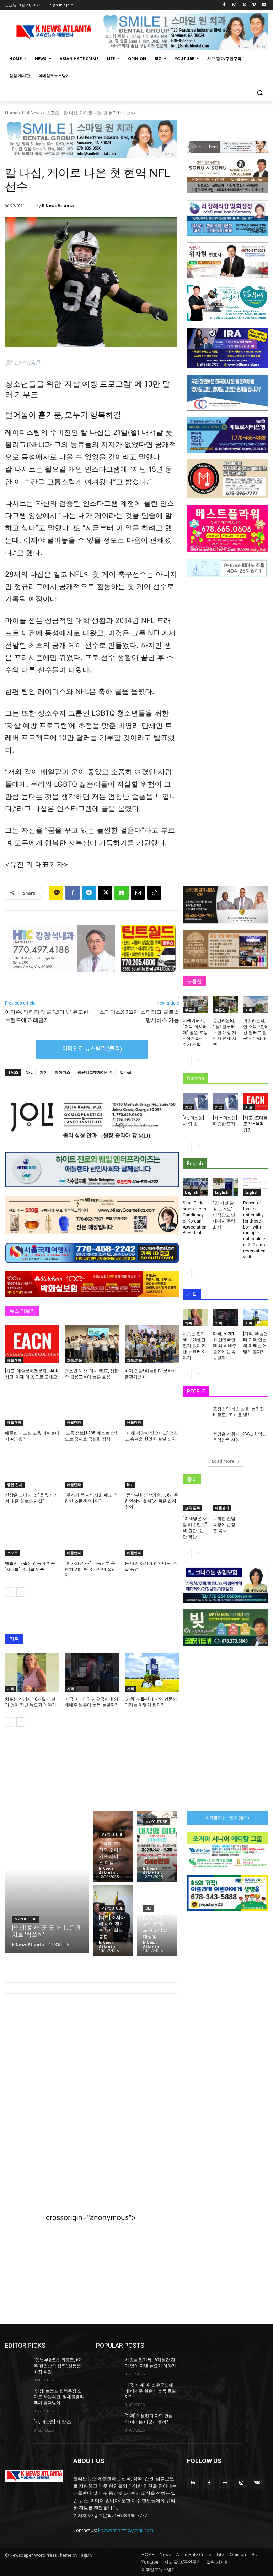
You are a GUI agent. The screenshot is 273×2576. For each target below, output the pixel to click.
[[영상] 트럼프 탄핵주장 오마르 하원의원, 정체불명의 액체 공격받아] (17, 2397)
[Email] (138, 893)
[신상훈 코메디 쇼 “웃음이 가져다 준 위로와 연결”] (32, 1469)
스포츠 (53, 113)
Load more (223, 1461)
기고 (188, 1107)
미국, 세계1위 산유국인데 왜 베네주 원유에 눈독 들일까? (225, 1346)
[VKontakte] (257, 2483)
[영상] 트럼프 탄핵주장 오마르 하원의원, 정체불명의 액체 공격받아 (59, 2397)
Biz (130, 1484)
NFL (29, 1072)
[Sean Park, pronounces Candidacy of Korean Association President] (195, 1187)
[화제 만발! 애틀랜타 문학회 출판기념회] (152, 1344)
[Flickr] (225, 2483)
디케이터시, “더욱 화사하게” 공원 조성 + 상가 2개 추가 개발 (195, 1032)
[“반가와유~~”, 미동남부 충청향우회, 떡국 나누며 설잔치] (92, 1537)
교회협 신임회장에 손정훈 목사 (224, 1525)
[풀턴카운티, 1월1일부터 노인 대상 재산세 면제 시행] (225, 1004)
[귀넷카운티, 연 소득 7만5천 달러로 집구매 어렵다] (256, 1004)
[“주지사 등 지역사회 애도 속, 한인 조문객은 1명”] (92, 1469)
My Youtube (25, 1919)
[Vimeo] (254, 5)
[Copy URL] (154, 893)
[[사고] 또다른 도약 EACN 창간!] (256, 1102)
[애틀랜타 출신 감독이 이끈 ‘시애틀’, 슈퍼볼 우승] (32, 1537)
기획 (11, 1689)
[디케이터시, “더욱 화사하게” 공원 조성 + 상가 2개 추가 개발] (195, 1004)
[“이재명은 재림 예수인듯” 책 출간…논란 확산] (195, 1502)
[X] (244, 5)
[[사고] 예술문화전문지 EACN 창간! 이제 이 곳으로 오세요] (32, 1344)
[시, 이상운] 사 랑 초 (52, 2422)
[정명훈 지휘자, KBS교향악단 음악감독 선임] (196, 1440)
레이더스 (63, 1072)
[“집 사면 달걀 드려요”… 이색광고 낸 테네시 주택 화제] (225, 1187)
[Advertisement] (91, 2058)
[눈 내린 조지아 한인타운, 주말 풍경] (152, 1537)
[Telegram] (89, 893)
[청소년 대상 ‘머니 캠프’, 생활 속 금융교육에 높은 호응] (92, 1344)
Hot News (32, 113)
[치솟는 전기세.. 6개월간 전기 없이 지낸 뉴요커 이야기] (32, 1672)
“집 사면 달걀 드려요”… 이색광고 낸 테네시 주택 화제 (224, 1215)
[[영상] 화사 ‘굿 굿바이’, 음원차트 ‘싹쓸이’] (47, 1882)
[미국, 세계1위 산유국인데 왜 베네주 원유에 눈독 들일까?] (92, 1672)
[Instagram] (234, 5)
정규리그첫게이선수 (95, 1072)
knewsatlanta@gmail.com (126, 2530)
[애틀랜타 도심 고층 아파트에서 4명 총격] (32, 1407)
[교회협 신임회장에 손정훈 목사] (225, 1502)
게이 (44, 1072)
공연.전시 (15, 1484)
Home (11, 113)
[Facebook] (224, 5)
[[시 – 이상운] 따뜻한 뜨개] (225, 1102)
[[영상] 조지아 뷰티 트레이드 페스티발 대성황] (157, 1920)
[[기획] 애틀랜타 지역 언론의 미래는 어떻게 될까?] (152, 1672)
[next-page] (21, 1592)
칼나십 (126, 1072)
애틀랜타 (14, 1360)
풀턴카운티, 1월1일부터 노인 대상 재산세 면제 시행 (225, 1032)
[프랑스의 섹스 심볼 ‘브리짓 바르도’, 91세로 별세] (196, 1415)
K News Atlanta (58, 205)
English (192, 1192)
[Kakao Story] (56, 893)
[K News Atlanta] (32, 206)
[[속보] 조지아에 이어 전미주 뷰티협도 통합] (113, 1920)
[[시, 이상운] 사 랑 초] (195, 1102)
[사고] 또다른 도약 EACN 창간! (255, 1124)
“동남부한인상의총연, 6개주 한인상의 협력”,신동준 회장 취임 (151, 1501)
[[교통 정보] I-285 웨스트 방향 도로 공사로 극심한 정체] (92, 1407)
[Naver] (122, 893)
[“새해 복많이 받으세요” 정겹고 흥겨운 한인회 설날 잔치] (152, 1407)
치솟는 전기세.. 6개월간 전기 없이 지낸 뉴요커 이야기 (194, 1346)
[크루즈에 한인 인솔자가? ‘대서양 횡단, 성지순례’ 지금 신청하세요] (157, 1847)
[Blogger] (193, 2483)
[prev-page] (9, 1592)
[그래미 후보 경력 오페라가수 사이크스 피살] (113, 1847)
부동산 (190, 1010)
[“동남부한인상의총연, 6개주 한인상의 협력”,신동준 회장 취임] (152, 1469)
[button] (260, 93)
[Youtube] (264, 5)
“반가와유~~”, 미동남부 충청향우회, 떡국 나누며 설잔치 (90, 1569)
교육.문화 (74, 1360)
